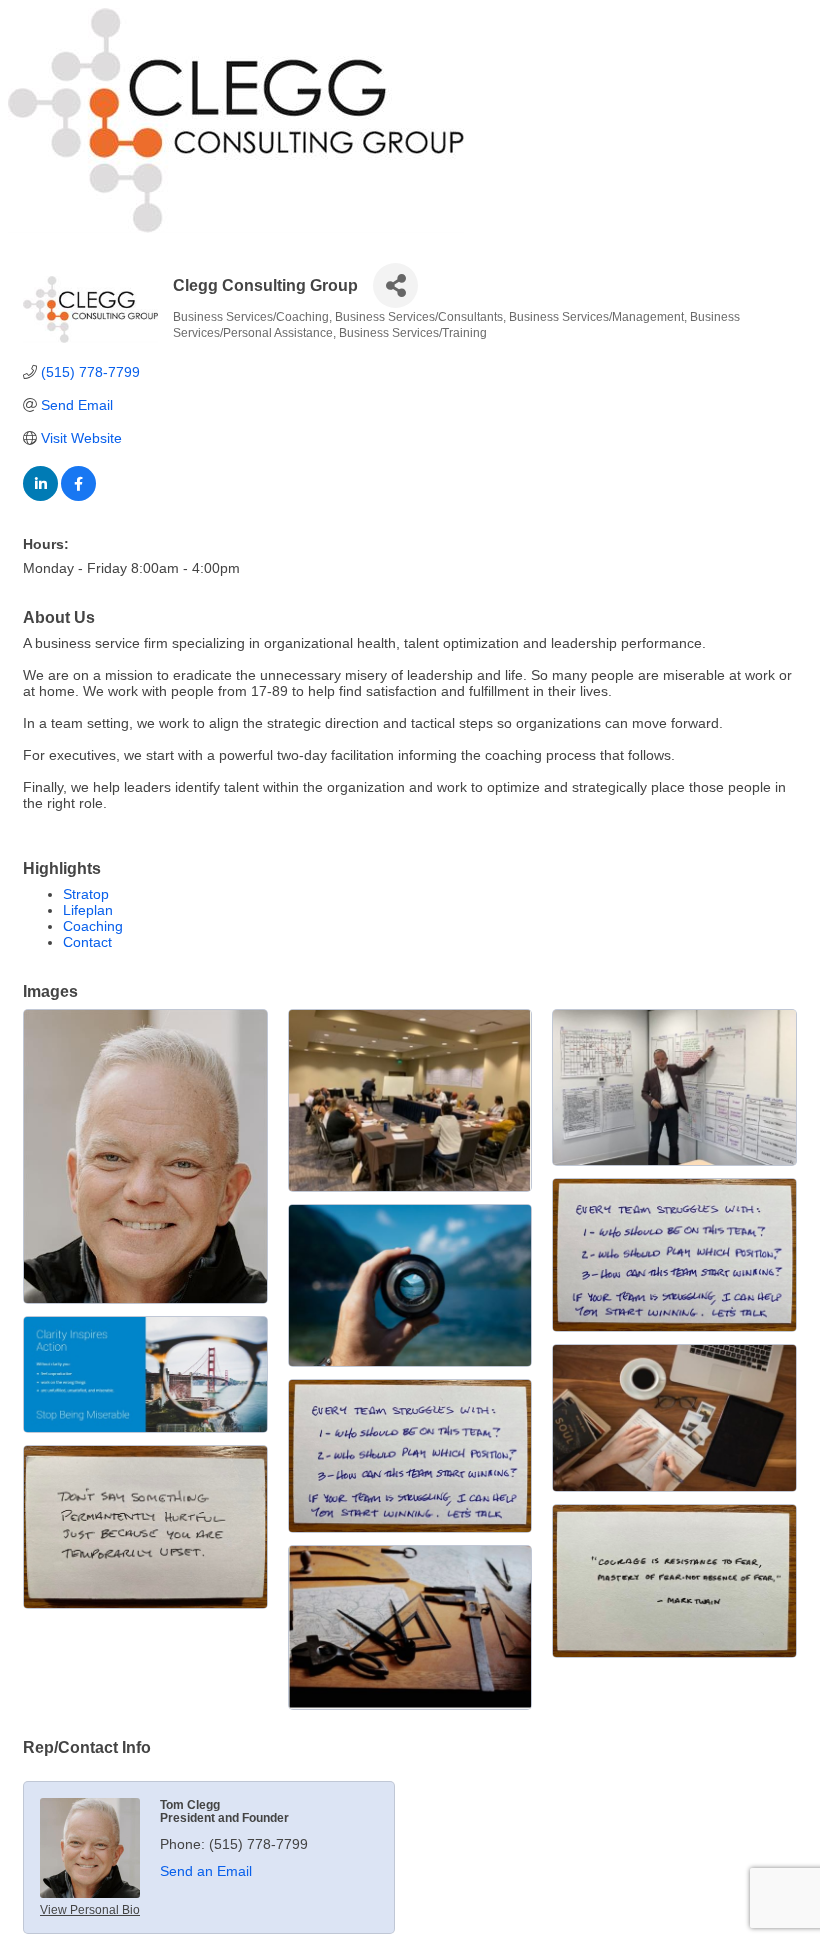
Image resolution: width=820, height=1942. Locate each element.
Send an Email (206, 1871)
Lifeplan (88, 910)
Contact (87, 942)
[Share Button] (395, 285)
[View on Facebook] (78, 496)
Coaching (93, 926)
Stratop (86, 894)
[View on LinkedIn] (40, 496)
